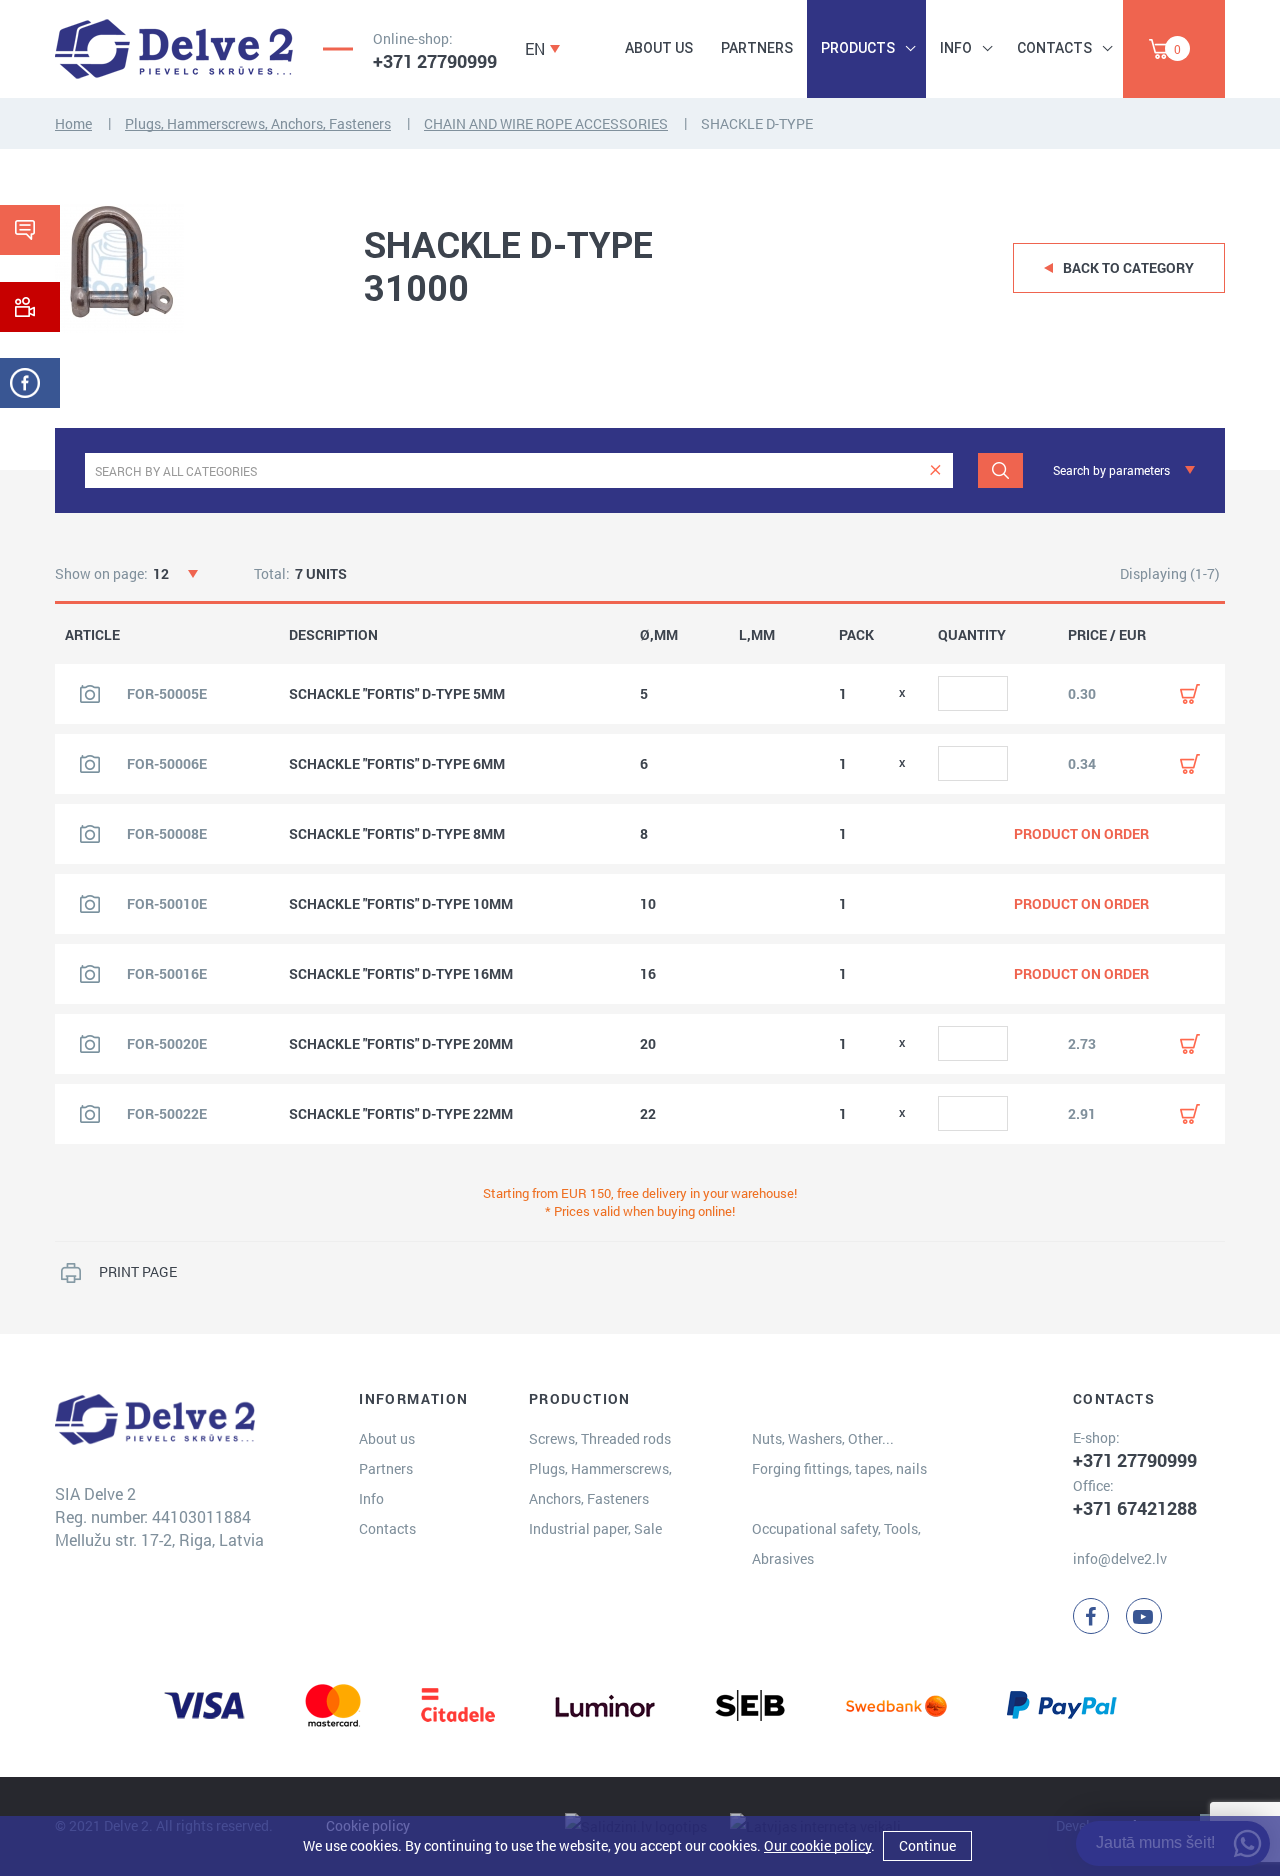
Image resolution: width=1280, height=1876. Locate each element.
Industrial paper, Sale (595, 1528)
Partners (757, 48)
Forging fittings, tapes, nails (839, 1468)
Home (73, 123)
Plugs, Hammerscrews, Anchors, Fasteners (258, 123)
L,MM (757, 635)
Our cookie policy (817, 1845)
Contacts (1054, 48)
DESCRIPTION (333, 635)
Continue (927, 1845)
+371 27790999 (435, 61)
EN (535, 48)
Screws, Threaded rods (600, 1438)
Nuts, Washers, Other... (823, 1438)
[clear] (935, 470)
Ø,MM (659, 635)
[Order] (1190, 694)
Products (858, 48)
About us (659, 48)
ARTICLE (92, 635)
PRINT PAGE (138, 1271)
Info (956, 48)
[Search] (1000, 470)
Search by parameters (1111, 470)
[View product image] (90, 694)
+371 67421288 (1135, 1508)
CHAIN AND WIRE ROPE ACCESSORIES (546, 123)
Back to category (1128, 267)
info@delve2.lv (1120, 1558)
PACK (856, 635)
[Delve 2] (174, 49)
